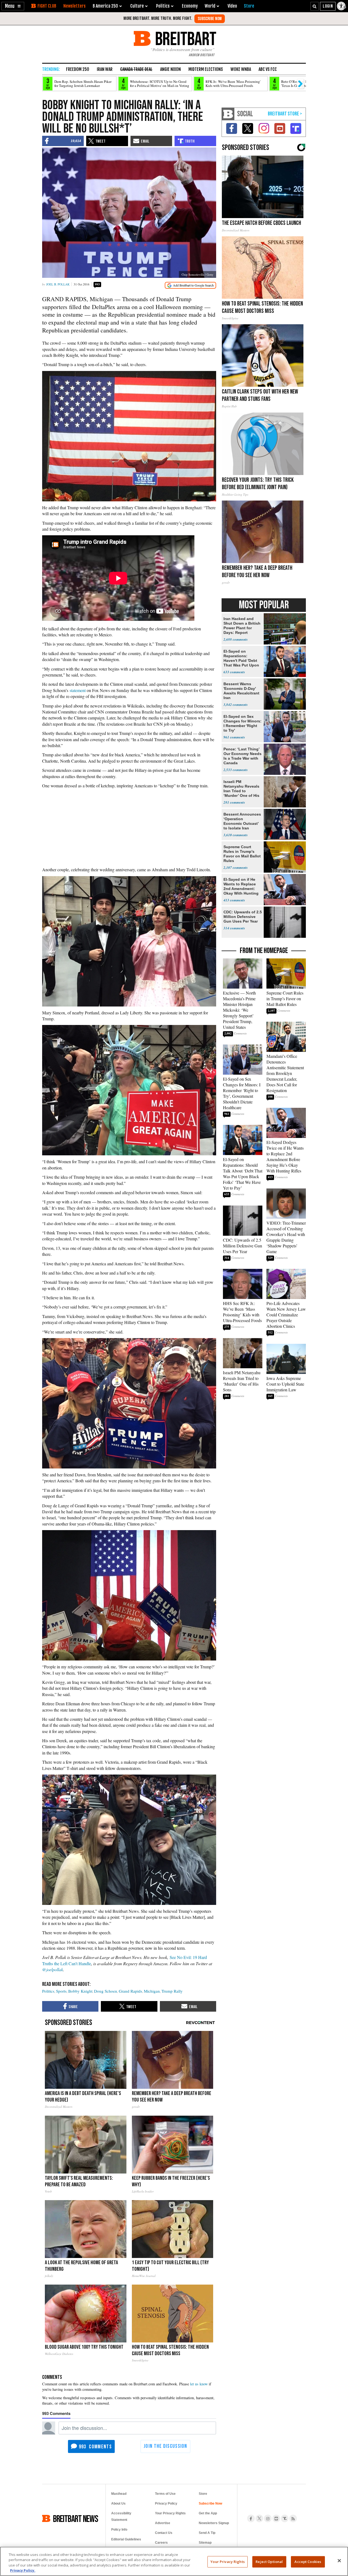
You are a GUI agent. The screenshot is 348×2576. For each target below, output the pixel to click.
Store (203, 2494)
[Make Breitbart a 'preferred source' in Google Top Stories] (190, 285)
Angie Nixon (170, 69)
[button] (13, 6)
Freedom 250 (78, 69)
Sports (61, 1991)
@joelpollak (53, 1969)
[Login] (328, 6)
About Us (118, 2503)
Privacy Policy (166, 2503)
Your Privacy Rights (227, 2562)
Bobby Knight (80, 1991)
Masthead (119, 2494)
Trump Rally (172, 1991)
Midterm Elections (206, 69)
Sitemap (205, 2543)
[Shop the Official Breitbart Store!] (285, 114)
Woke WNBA (241, 69)
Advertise (163, 2523)
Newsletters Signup (214, 2523)
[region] (174, 2561)
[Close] (339, 2561)
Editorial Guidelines (126, 2539)
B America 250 (105, 6)
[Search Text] (315, 6)
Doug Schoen (106, 1991)
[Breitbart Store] (249, 6)
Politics (48, 1991)
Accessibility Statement (121, 2517)
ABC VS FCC (268, 69)
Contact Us (164, 2533)
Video (232, 6)
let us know (199, 2384)
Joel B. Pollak (58, 284)
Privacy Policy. (23, 2570)
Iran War (105, 69)
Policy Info (119, 2530)
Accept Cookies (308, 2562)
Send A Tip (207, 2533)
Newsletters (74, 6)
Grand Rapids (130, 1991)
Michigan (152, 1991)
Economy (190, 6)
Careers (161, 2543)
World (210, 6)
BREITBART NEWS (76, 2518)
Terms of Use (165, 2494)
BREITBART (185, 38)
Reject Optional (269, 2562)
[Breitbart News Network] (228, 114)
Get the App (208, 2513)
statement (78, 690)
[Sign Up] (210, 19)
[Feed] (293, 2518)
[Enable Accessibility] (342, 6)
